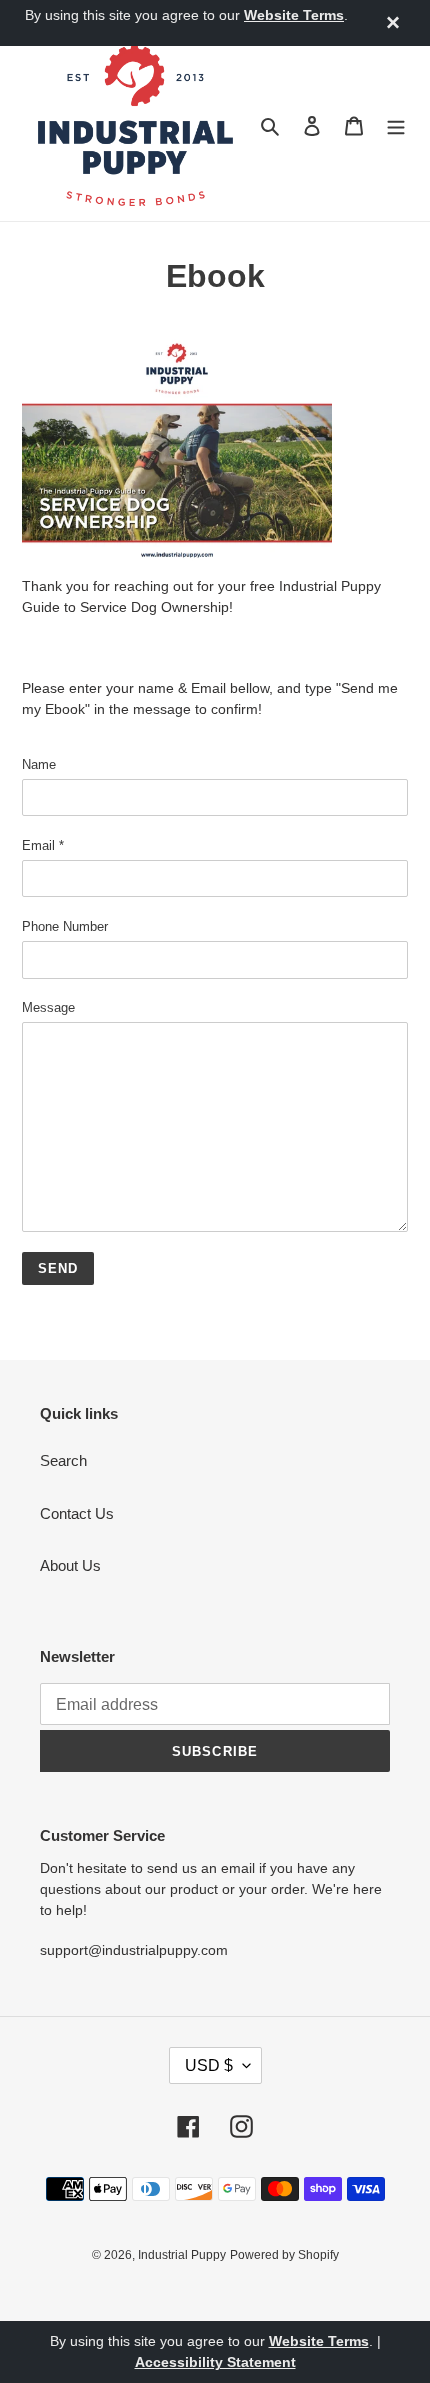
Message (48, 1007)
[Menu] (396, 125)
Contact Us (77, 1513)
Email (43, 845)
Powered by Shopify (284, 2255)
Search (63, 1460)
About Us (70, 1565)
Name (39, 764)
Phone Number (65, 926)
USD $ (209, 2065)
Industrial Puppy (182, 2255)
